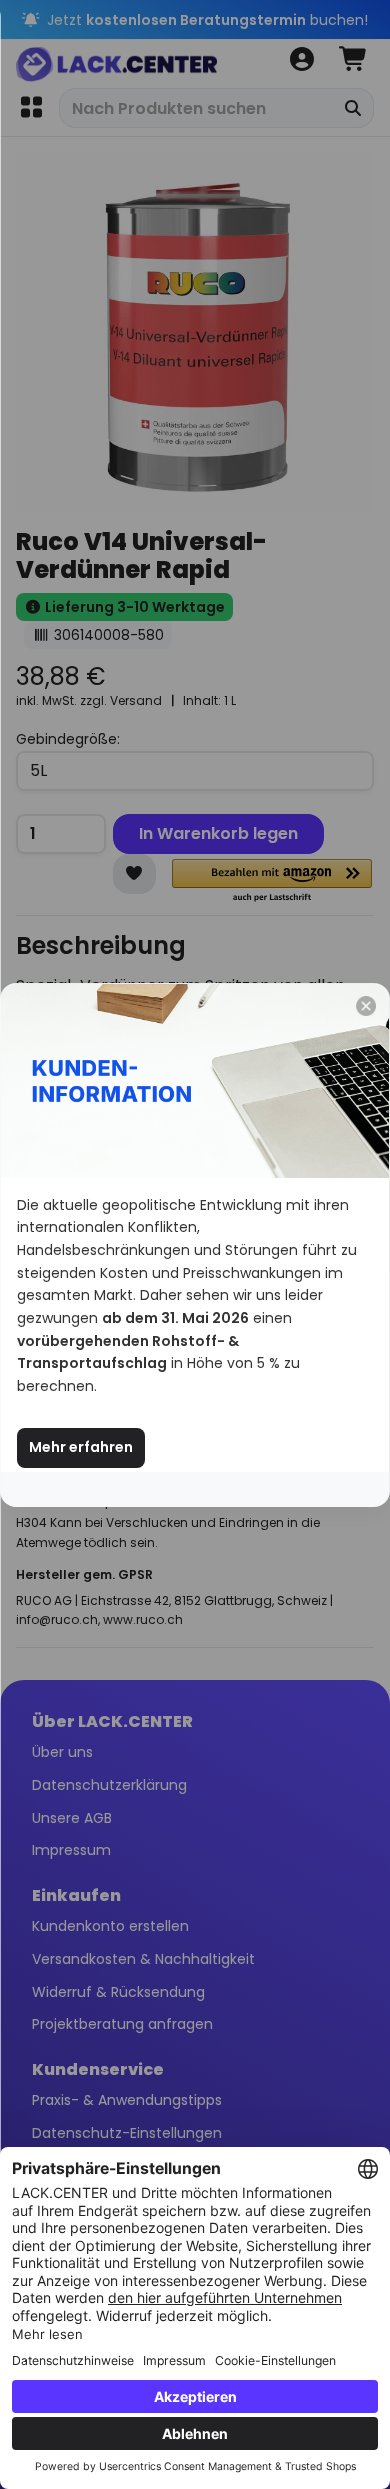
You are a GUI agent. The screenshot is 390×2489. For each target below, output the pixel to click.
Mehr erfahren (81, 1447)
